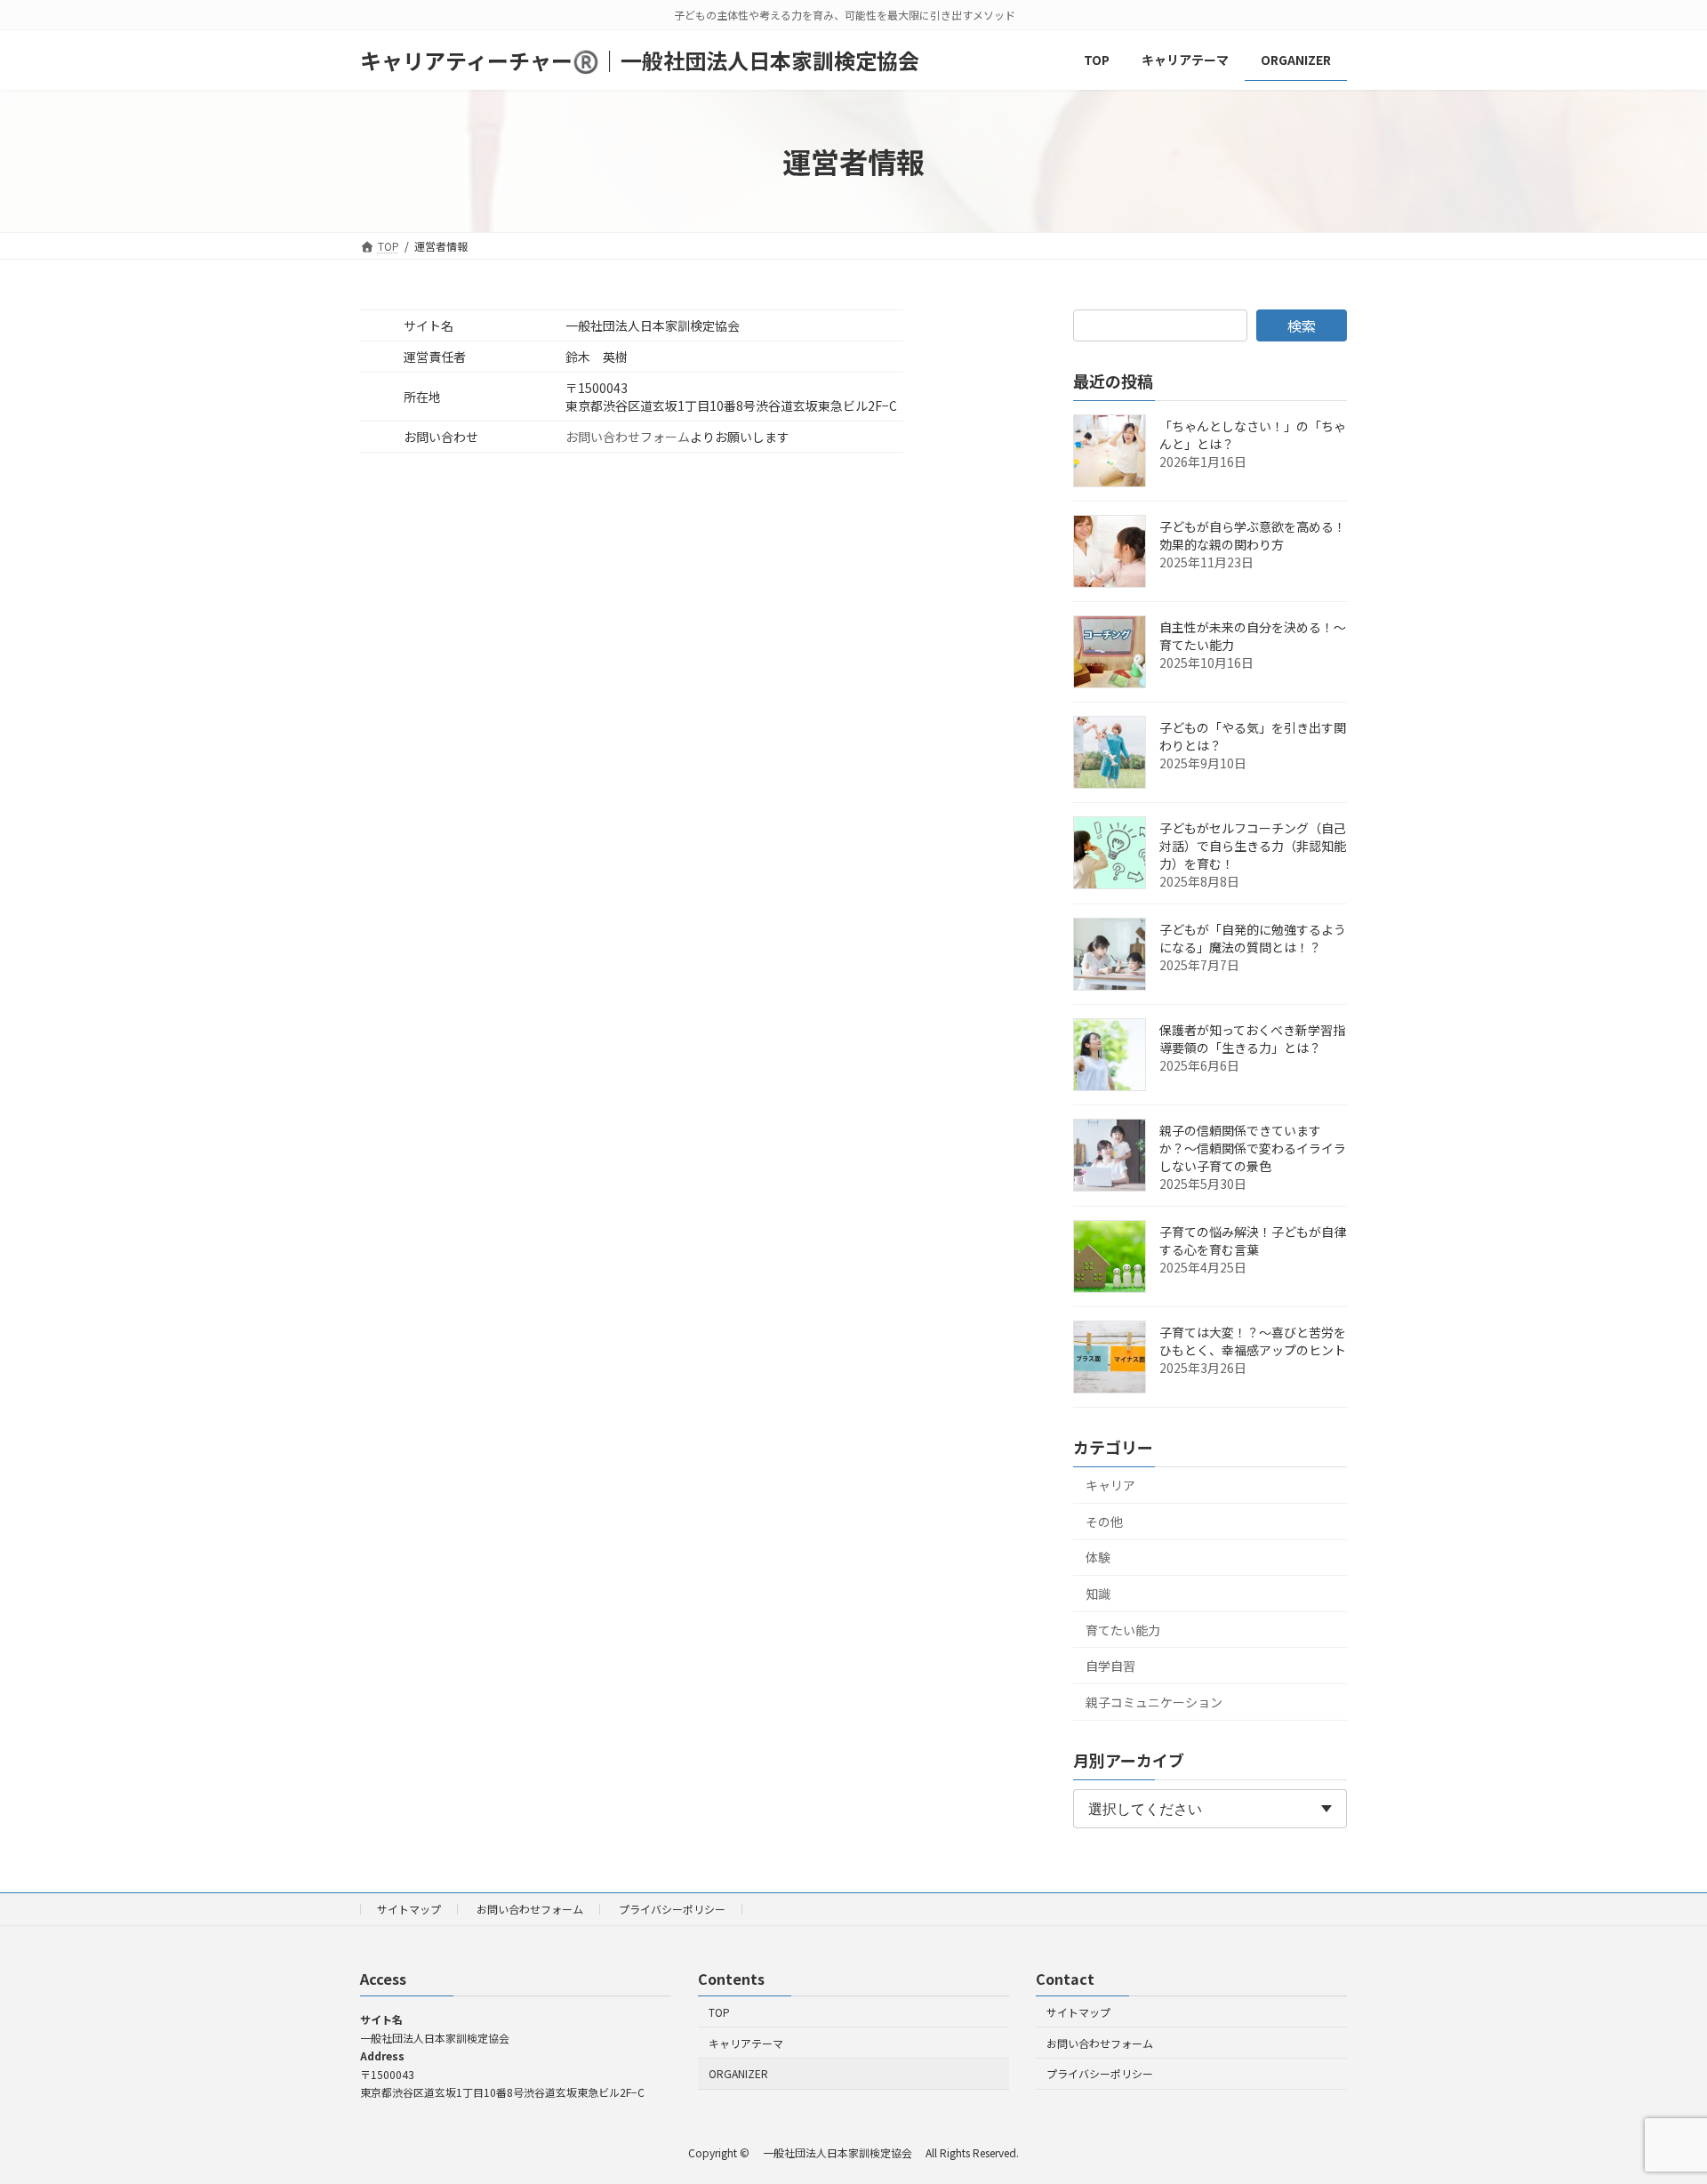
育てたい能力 (1123, 1630)
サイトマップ (409, 1909)
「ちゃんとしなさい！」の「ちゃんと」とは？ (1253, 435)
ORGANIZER (738, 2074)
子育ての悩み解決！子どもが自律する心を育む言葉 (1253, 1241)
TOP (719, 2012)
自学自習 (1110, 1666)
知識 (1098, 1594)
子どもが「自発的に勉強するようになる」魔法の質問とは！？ (1253, 938)
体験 (1098, 1557)
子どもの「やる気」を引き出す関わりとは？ (1253, 736)
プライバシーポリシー (672, 1909)
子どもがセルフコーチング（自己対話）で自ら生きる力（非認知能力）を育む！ (1253, 846)
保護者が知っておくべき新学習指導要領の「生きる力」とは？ (1252, 1039)
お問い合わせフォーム (628, 437)
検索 (1302, 325)
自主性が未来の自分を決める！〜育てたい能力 (1253, 636)
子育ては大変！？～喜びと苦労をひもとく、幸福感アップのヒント (1253, 1341)
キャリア (1110, 1485)
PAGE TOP (1655, 2101)
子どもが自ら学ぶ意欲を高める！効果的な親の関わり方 (1253, 535)
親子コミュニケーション (1154, 1702)
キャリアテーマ (746, 2043)
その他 (1104, 1522)
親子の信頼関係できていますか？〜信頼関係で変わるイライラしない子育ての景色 (1253, 1148)
